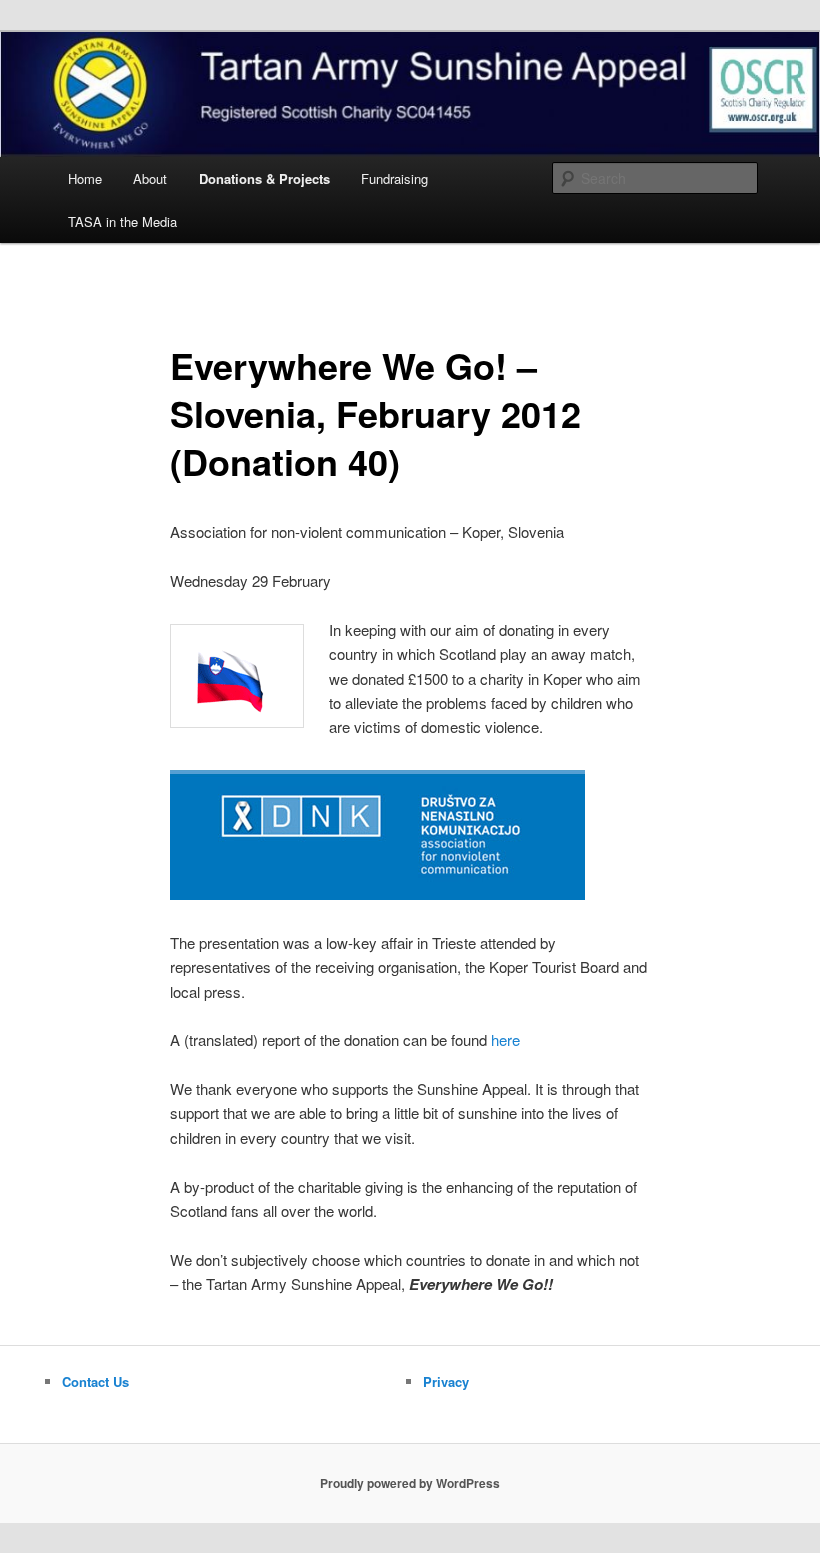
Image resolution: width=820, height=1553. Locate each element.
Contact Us (95, 1381)
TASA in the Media (122, 221)
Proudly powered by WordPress (410, 1483)
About (150, 178)
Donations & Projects (264, 178)
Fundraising (394, 178)
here (505, 1039)
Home (85, 178)
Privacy (446, 1381)
